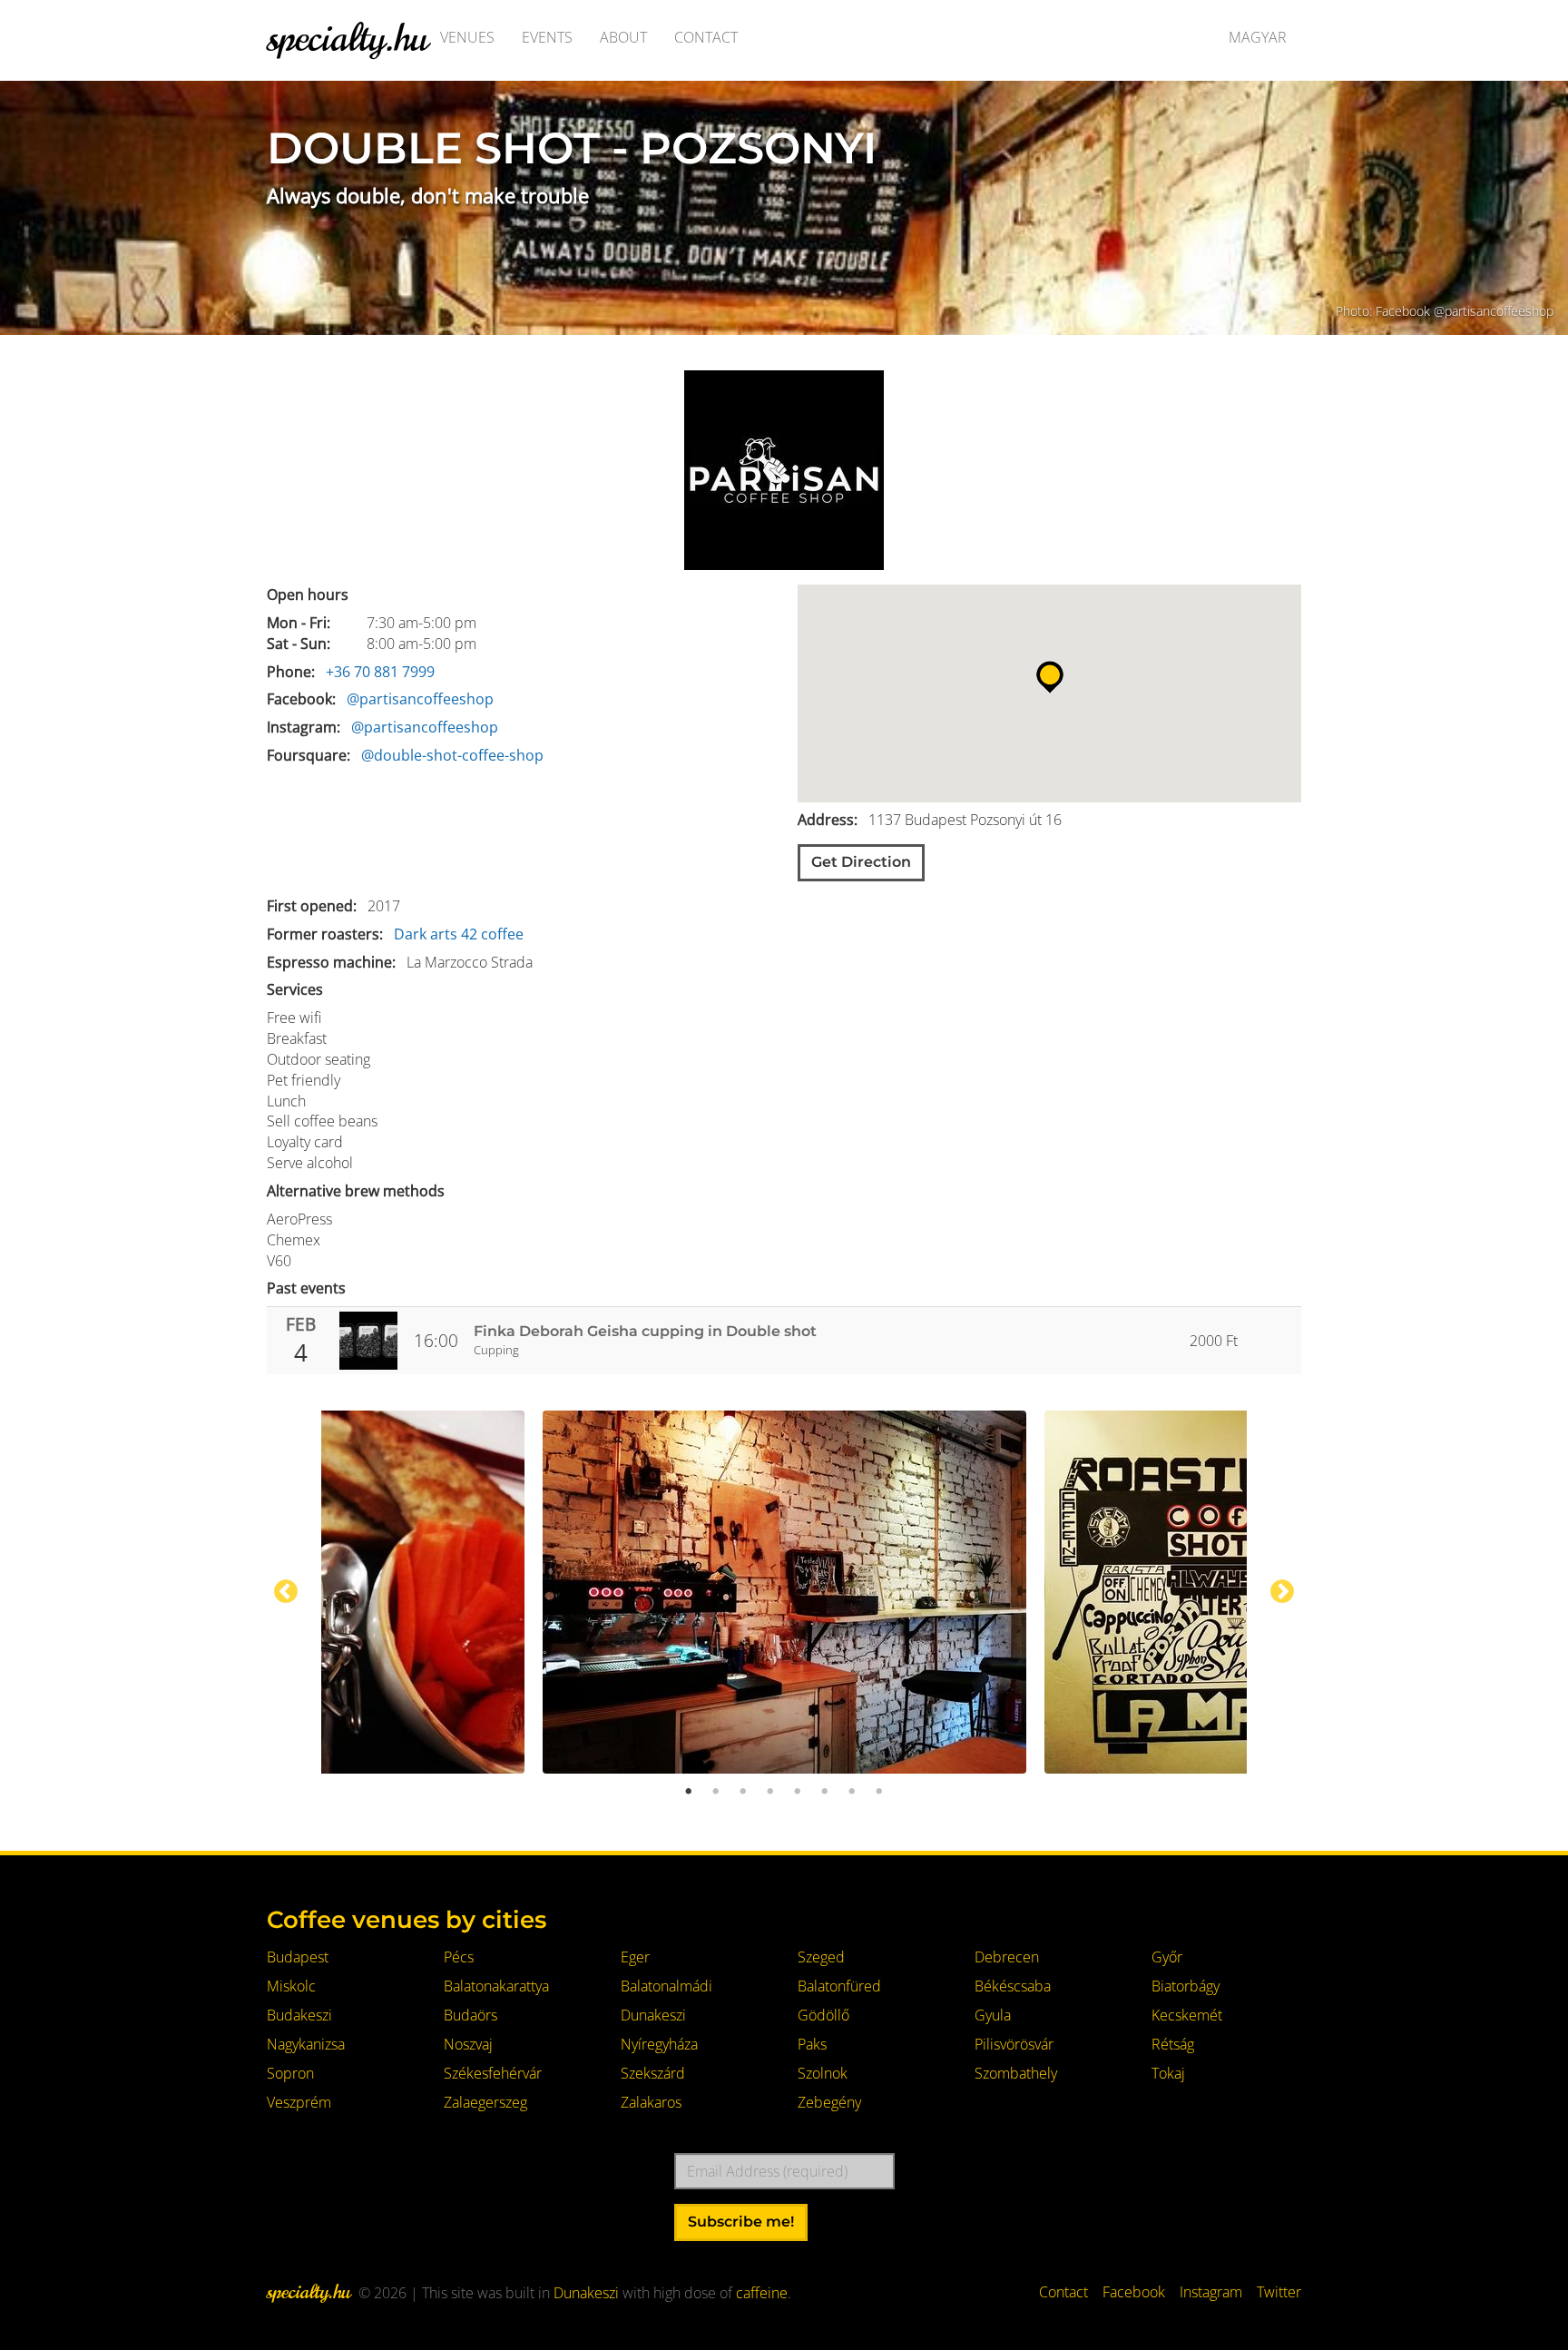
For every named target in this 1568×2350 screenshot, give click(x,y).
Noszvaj (468, 2044)
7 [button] (852, 1792)
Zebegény (829, 2102)
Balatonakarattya (496, 1986)
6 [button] (825, 1792)
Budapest (298, 1957)
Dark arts (426, 934)
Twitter (1279, 2292)
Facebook (1134, 2292)
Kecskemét (1187, 2015)
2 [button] (716, 1792)
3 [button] (743, 1792)
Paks (812, 2044)
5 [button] (798, 1792)
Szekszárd (653, 2073)
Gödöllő (823, 2015)
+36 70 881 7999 (380, 672)
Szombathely (1016, 2073)
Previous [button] (286, 1592)
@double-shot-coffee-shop (452, 755)
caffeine (762, 2293)
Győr (1167, 1957)
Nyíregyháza (659, 2044)
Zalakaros (651, 2102)
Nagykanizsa (306, 2044)
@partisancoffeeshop (420, 699)
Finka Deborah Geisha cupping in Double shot (645, 1331)
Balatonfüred (839, 1986)
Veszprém (299, 2102)
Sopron (290, 2073)
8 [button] (879, 1792)
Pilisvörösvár (1014, 2044)
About (623, 37)
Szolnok (823, 2073)
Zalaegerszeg (485, 2102)
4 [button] (770, 1792)
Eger (635, 1957)
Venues (467, 37)
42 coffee (492, 934)
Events (547, 37)
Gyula (993, 2015)
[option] (784, 1592)
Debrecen (1007, 1957)
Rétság (1173, 2044)
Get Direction (861, 862)
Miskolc (291, 1986)
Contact (706, 37)
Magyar (1258, 37)
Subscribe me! (741, 2222)
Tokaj (1168, 2073)
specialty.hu (347, 37)
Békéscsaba (1013, 1986)
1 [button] (689, 1792)
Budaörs (470, 2015)
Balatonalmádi (666, 1986)
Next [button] (1282, 1592)
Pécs (459, 1957)
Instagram (1211, 2292)
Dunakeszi (653, 2015)
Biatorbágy (1186, 1986)
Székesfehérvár (493, 2073)
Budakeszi (299, 2015)
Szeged (821, 1957)
